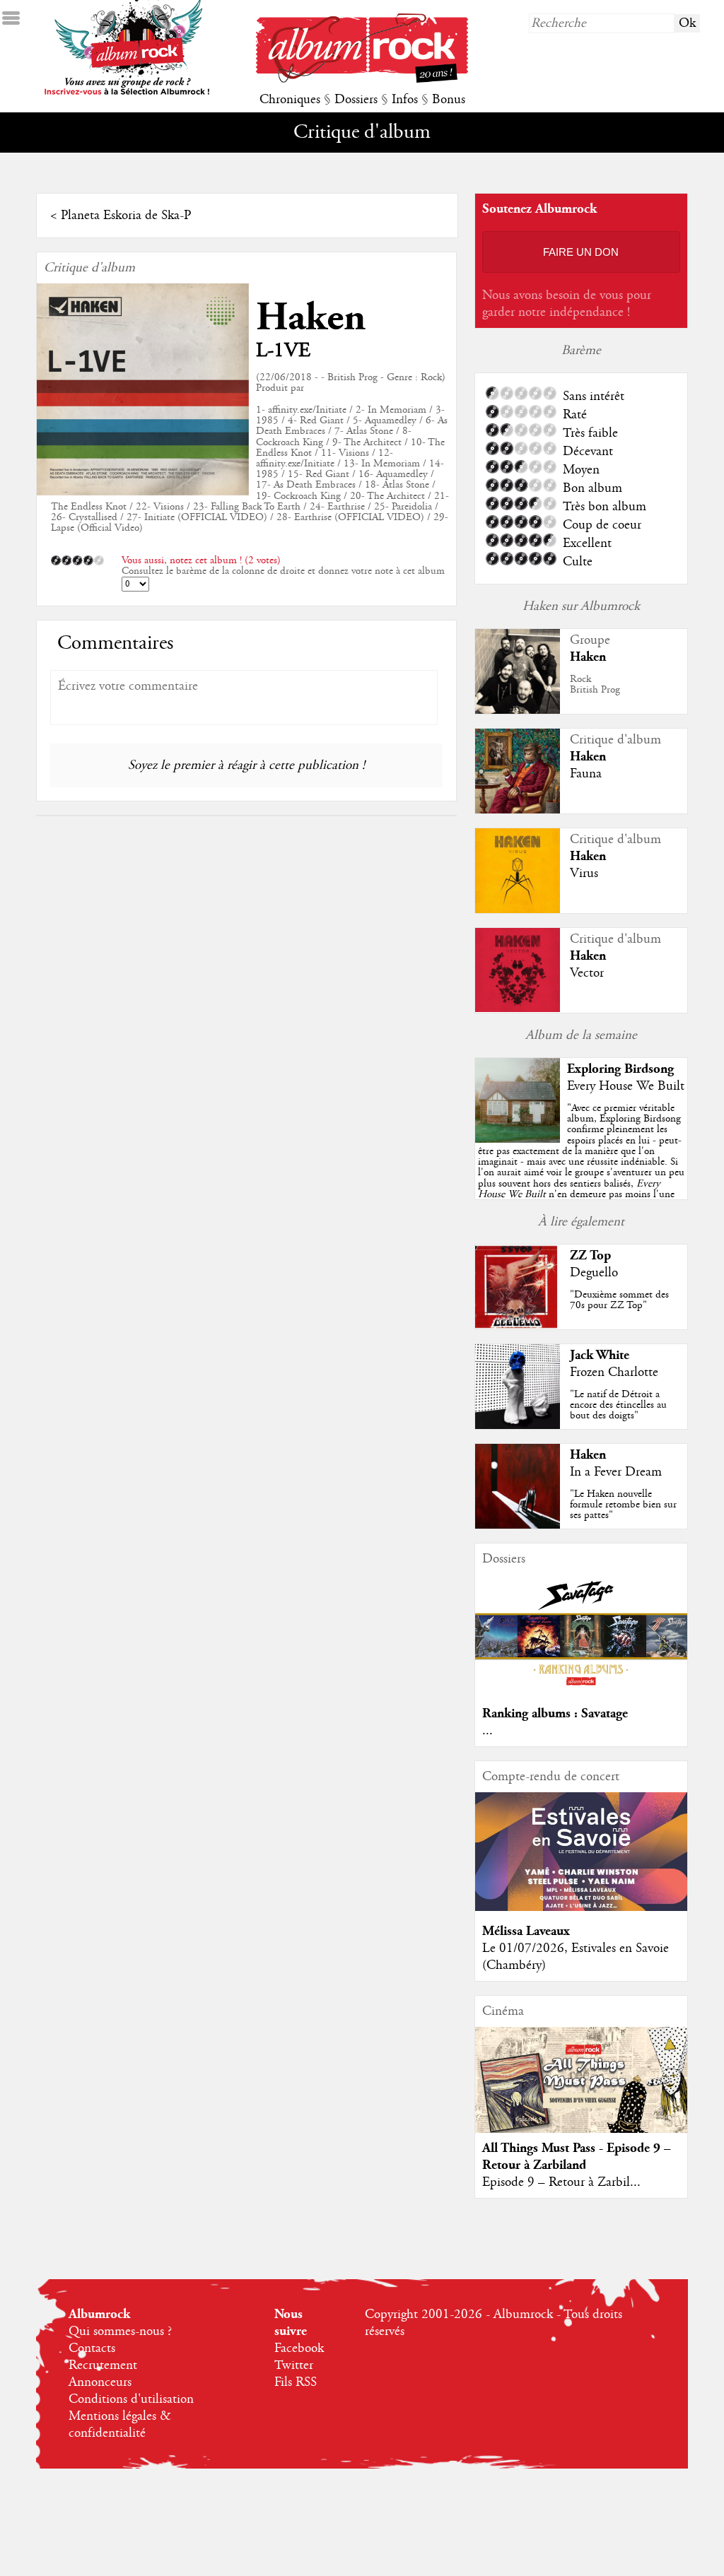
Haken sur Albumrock (581, 606)
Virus (584, 874)
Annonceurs (100, 2382)
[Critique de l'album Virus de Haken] (518, 910)
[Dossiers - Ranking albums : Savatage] (581, 1690)
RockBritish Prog (595, 684)
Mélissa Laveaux (526, 1931)
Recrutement (103, 2365)
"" (581, 1167)
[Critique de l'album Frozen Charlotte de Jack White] (518, 1425)
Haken (311, 318)
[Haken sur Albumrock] (518, 710)
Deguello (594, 1273)
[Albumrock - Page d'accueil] (362, 79)
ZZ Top (590, 1255)
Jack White (600, 1355)
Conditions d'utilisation (131, 2399)
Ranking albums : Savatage (555, 1713)
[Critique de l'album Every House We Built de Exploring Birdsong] (518, 1139)
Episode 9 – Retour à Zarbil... (561, 2182)
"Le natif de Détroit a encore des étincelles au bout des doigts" (618, 1405)
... (487, 1731)
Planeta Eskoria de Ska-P (126, 216)
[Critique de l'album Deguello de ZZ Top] (518, 1326)
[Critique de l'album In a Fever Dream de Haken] (518, 1525)
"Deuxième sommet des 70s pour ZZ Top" (619, 1300)
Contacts (92, 2348)
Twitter (294, 2365)
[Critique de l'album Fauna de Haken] (518, 810)
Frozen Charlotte (614, 1372)
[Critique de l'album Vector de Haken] (518, 1008)
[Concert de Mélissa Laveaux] (581, 1907)
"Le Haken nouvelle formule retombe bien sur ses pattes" (623, 1505)
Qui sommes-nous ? (120, 2331)
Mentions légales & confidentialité (120, 2425)
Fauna (586, 774)
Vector (587, 973)
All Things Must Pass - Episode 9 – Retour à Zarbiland (577, 2157)
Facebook (299, 2348)
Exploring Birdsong (620, 1069)
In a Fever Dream (616, 1472)
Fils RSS (296, 2382)
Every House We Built (626, 1086)
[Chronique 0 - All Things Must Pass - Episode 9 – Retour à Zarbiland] (581, 2092)
